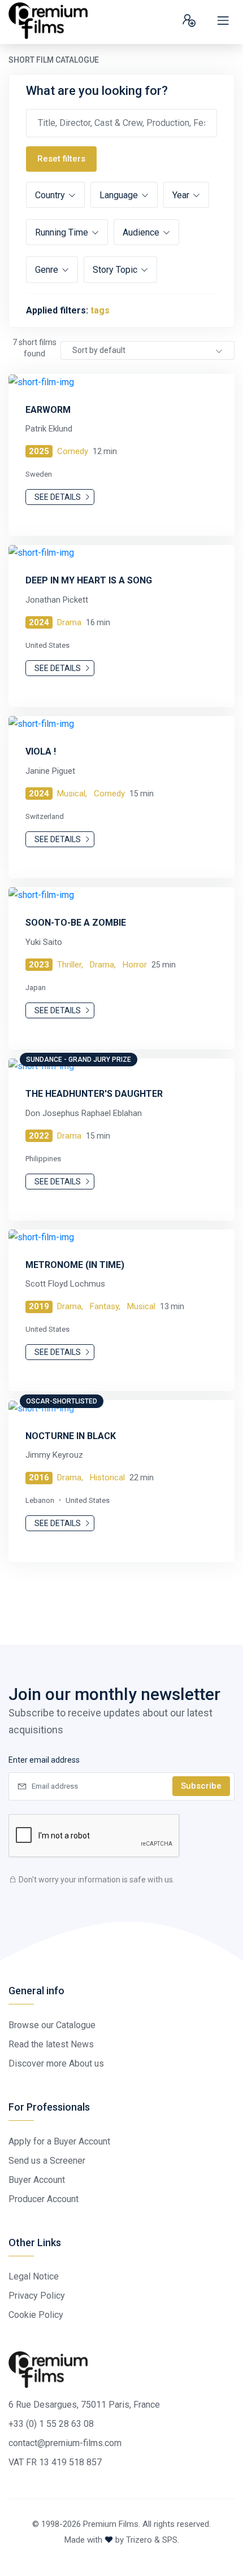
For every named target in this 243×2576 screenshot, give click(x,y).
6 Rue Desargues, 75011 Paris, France (84, 2405)
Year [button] (182, 195)
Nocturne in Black (71, 1436)
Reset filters (61, 159)
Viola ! (41, 751)
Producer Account (44, 2199)
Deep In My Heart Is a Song (89, 580)
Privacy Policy (37, 2296)
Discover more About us (56, 2063)
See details (58, 497)
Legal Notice (34, 2276)
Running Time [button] (63, 232)
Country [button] (51, 195)
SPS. (171, 2540)
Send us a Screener (47, 2161)
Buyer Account (37, 2180)
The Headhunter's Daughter (94, 1094)
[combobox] (147, 350)
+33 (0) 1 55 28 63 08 (51, 2424)
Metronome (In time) (75, 1265)
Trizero (139, 2540)
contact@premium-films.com (65, 2443)
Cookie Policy (36, 2315)
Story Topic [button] (116, 270)
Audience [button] (142, 232)
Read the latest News (51, 2044)
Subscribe (201, 1786)
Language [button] (120, 195)
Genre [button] (48, 270)
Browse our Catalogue (52, 2025)
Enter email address (44, 1760)
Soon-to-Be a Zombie (76, 923)
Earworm (48, 410)
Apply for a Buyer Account (59, 2141)
